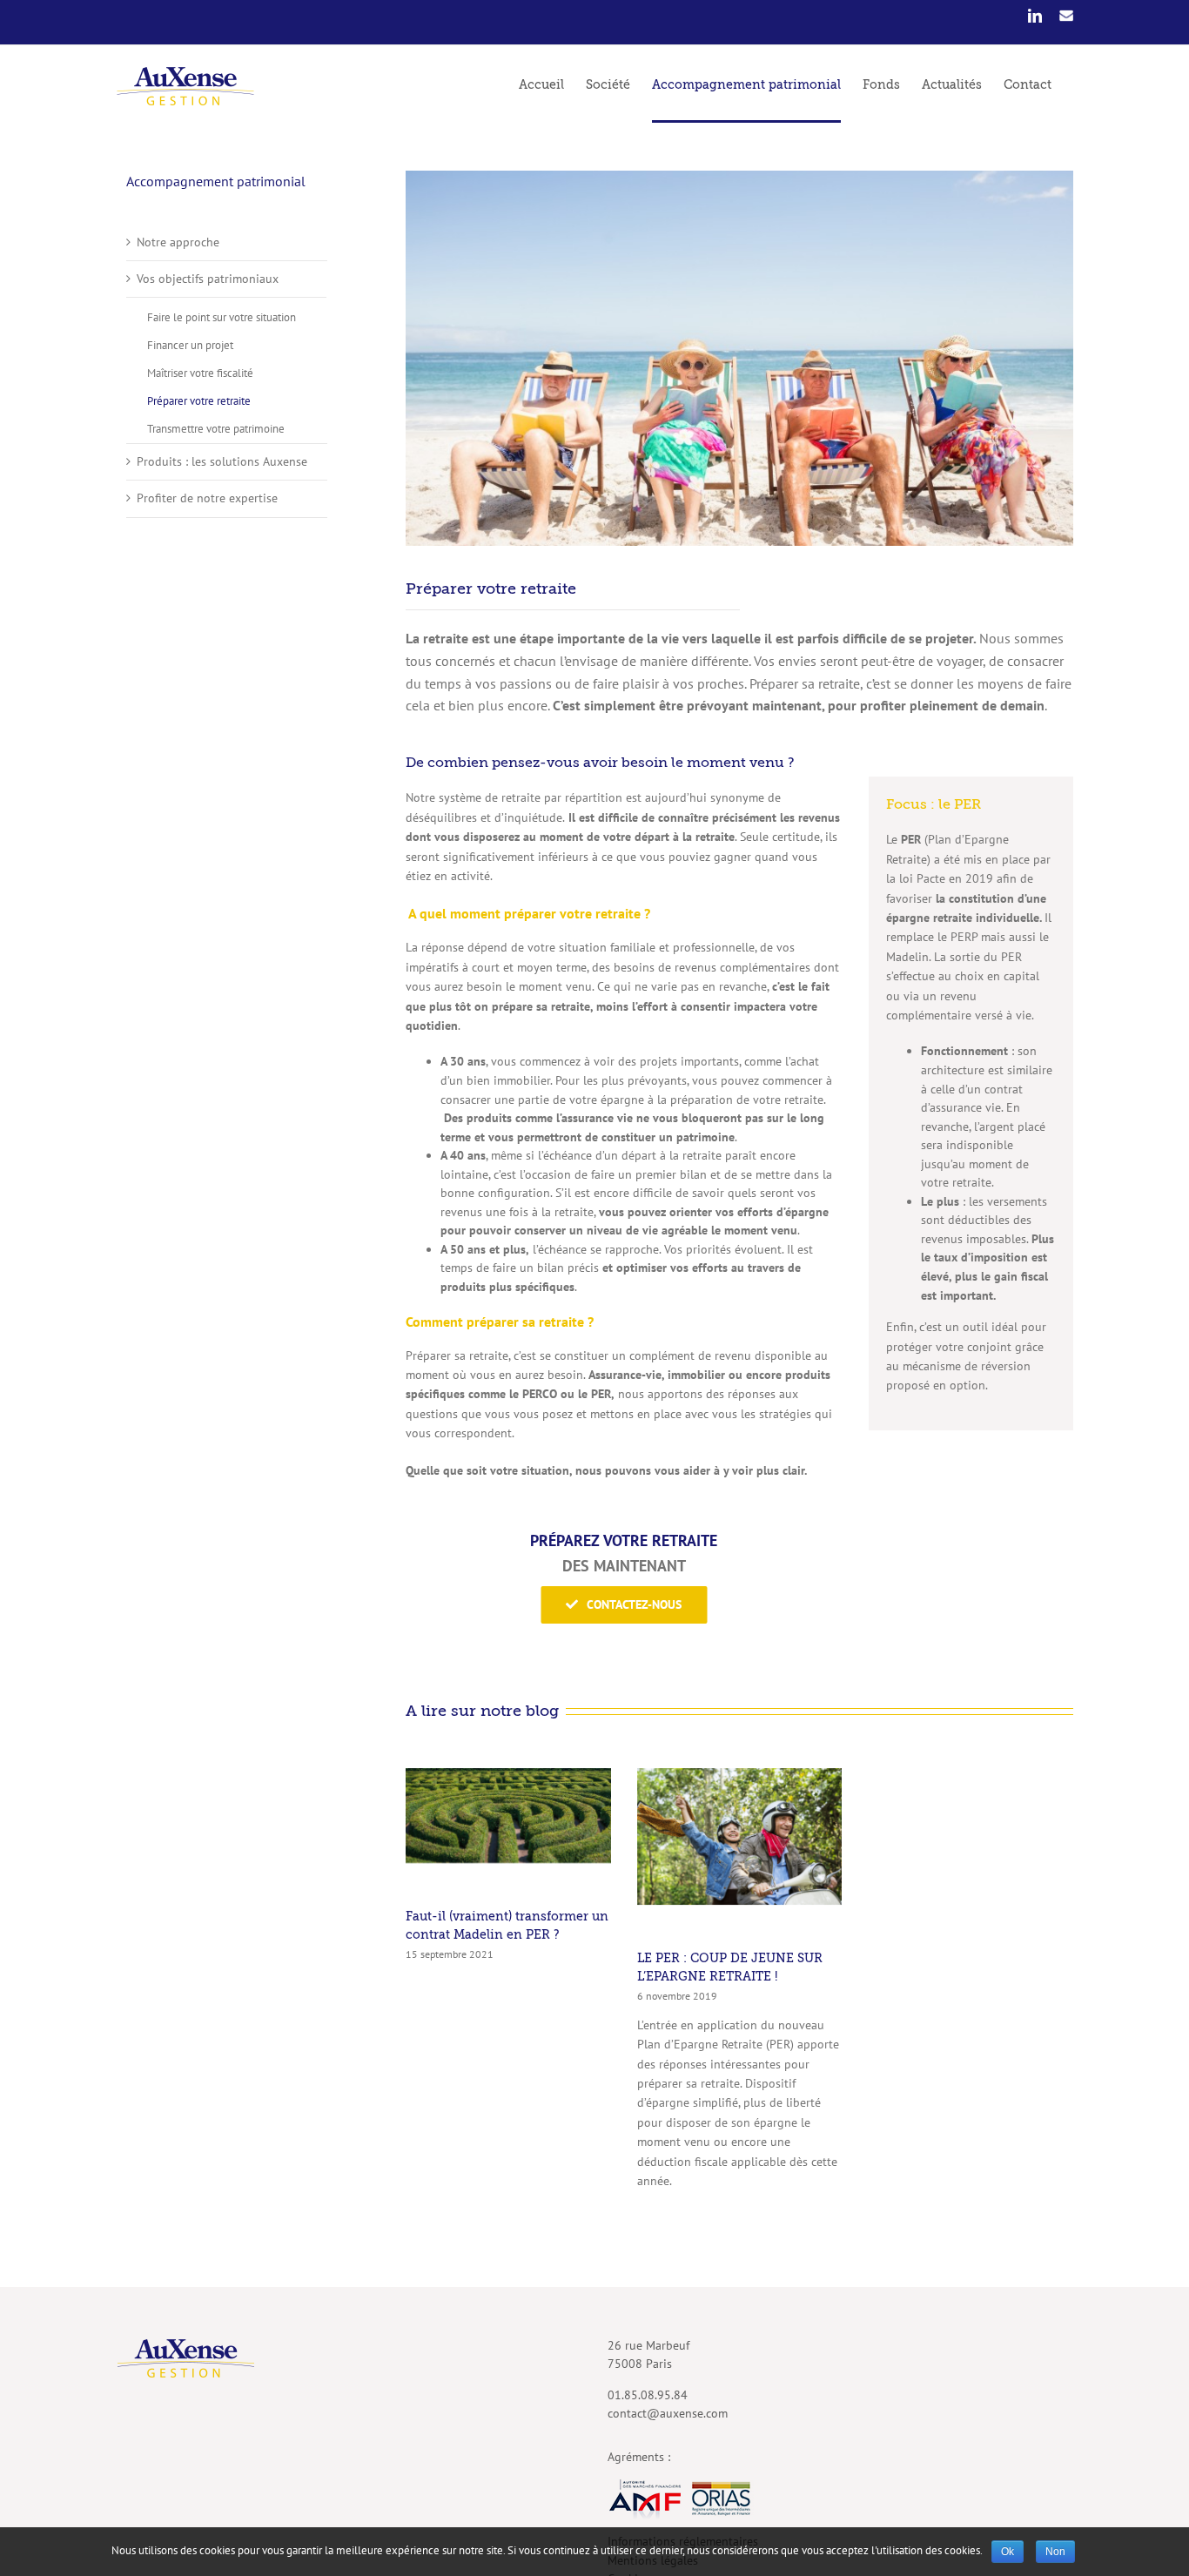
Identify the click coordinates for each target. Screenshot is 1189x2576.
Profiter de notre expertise (207, 498)
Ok (1008, 2552)
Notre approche (178, 242)
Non (1055, 2552)
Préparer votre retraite (199, 401)
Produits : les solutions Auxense (222, 461)
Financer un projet (190, 345)
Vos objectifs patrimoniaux (208, 279)
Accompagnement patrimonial (216, 181)
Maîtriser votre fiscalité (200, 373)
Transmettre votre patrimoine (216, 429)
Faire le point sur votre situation (222, 317)
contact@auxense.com (668, 2413)
